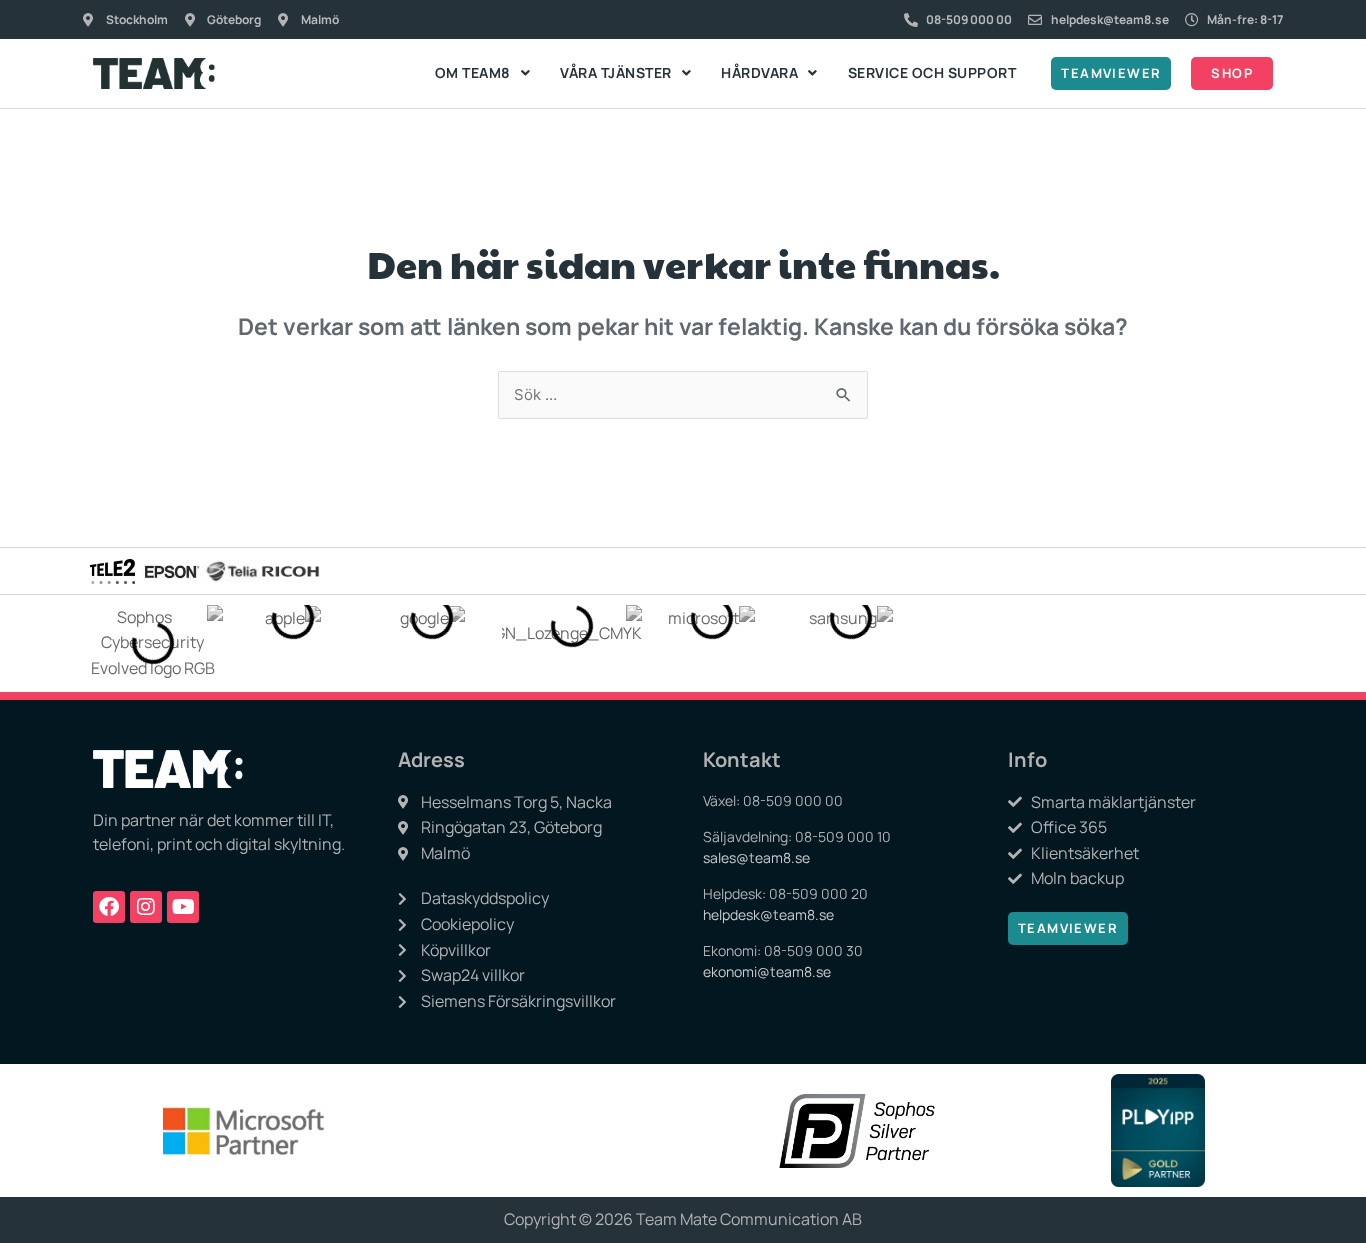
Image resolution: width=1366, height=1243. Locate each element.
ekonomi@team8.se (767, 971)
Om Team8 (473, 72)
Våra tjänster (616, 72)
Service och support (932, 72)
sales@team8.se (756, 857)
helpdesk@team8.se (768, 914)
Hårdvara (759, 72)
